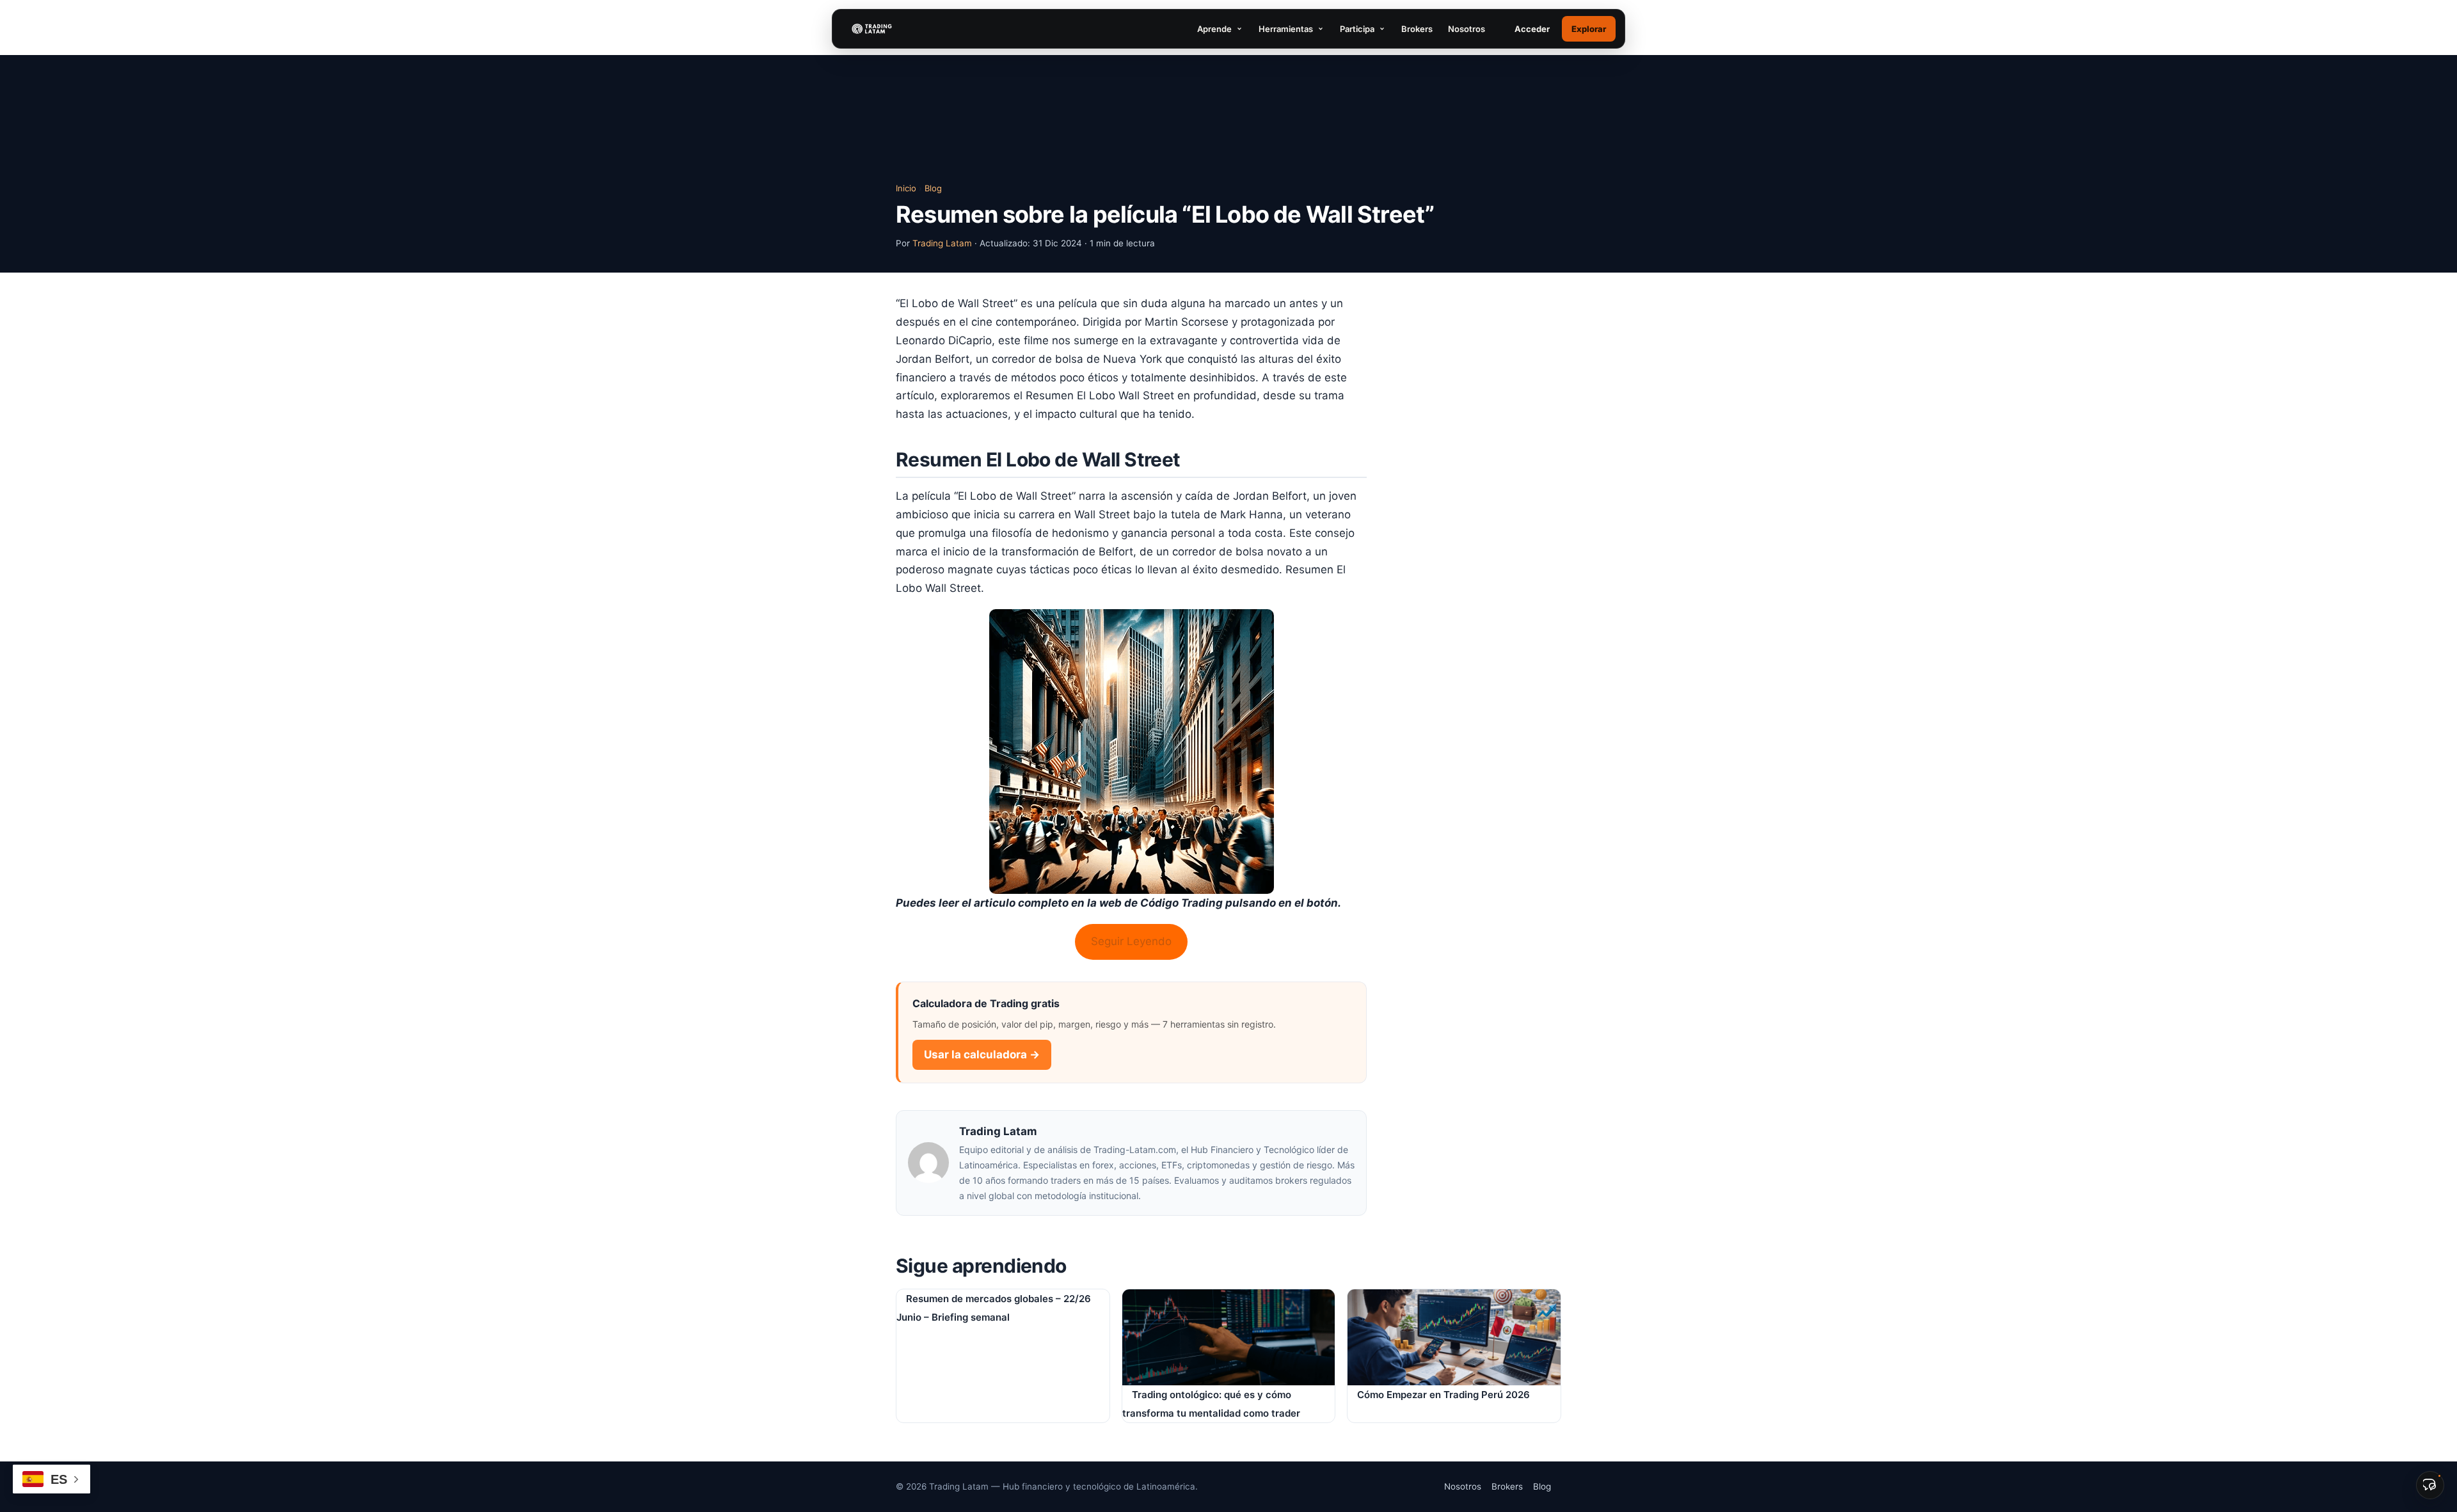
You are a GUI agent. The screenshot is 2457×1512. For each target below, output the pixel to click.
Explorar (1589, 29)
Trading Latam (942, 243)
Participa (1357, 29)
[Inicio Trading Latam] (872, 29)
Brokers (1417, 29)
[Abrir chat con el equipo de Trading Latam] (2430, 1485)
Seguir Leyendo (1131, 941)
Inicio (906, 188)
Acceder (1532, 29)
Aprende (1214, 29)
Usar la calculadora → (982, 1054)
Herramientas (1286, 29)
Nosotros (1467, 29)
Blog (933, 188)
